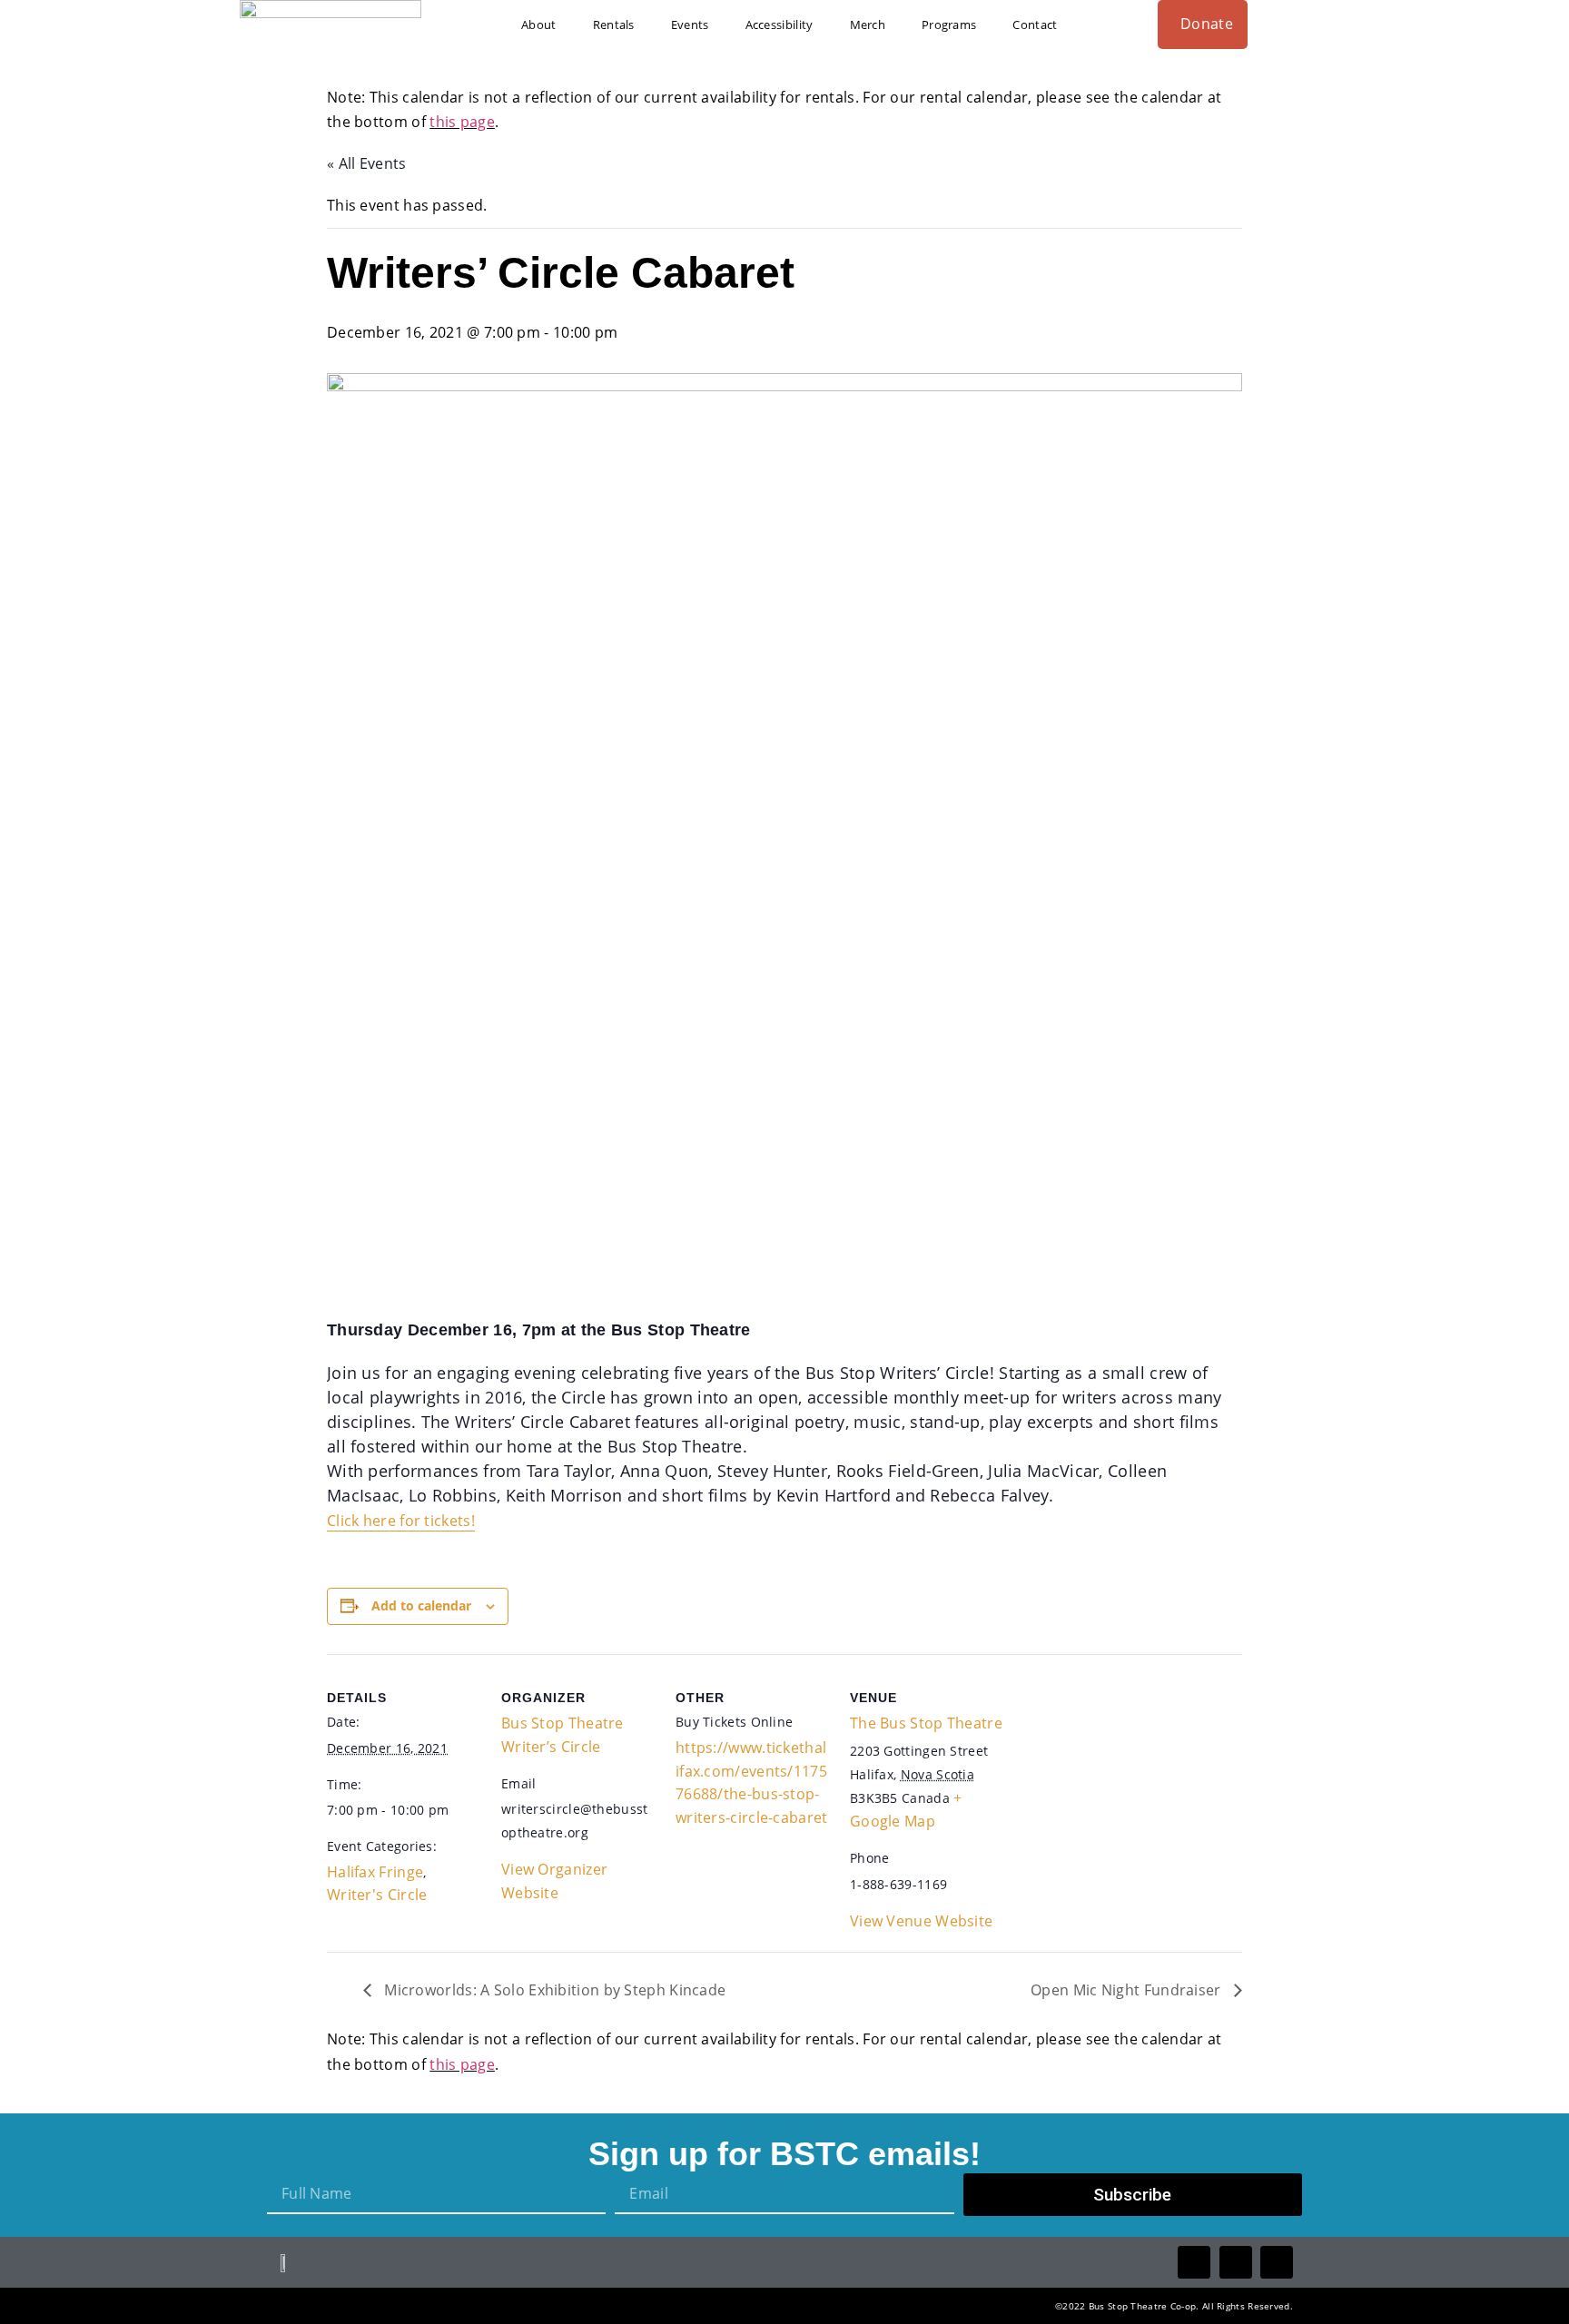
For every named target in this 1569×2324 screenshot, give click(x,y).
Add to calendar (421, 1605)
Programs (949, 25)
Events (690, 25)
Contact (1035, 25)
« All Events (367, 163)
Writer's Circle (377, 1895)
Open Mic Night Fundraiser (1128, 1990)
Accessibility (780, 25)
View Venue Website (921, 1921)
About (539, 25)
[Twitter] (1236, 2262)
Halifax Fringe (375, 1872)
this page (462, 122)
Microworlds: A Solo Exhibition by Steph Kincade (553, 1990)
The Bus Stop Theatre (926, 1723)
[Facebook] (1194, 2262)
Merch (868, 25)
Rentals (614, 25)
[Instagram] (1277, 2262)
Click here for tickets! (401, 1521)
